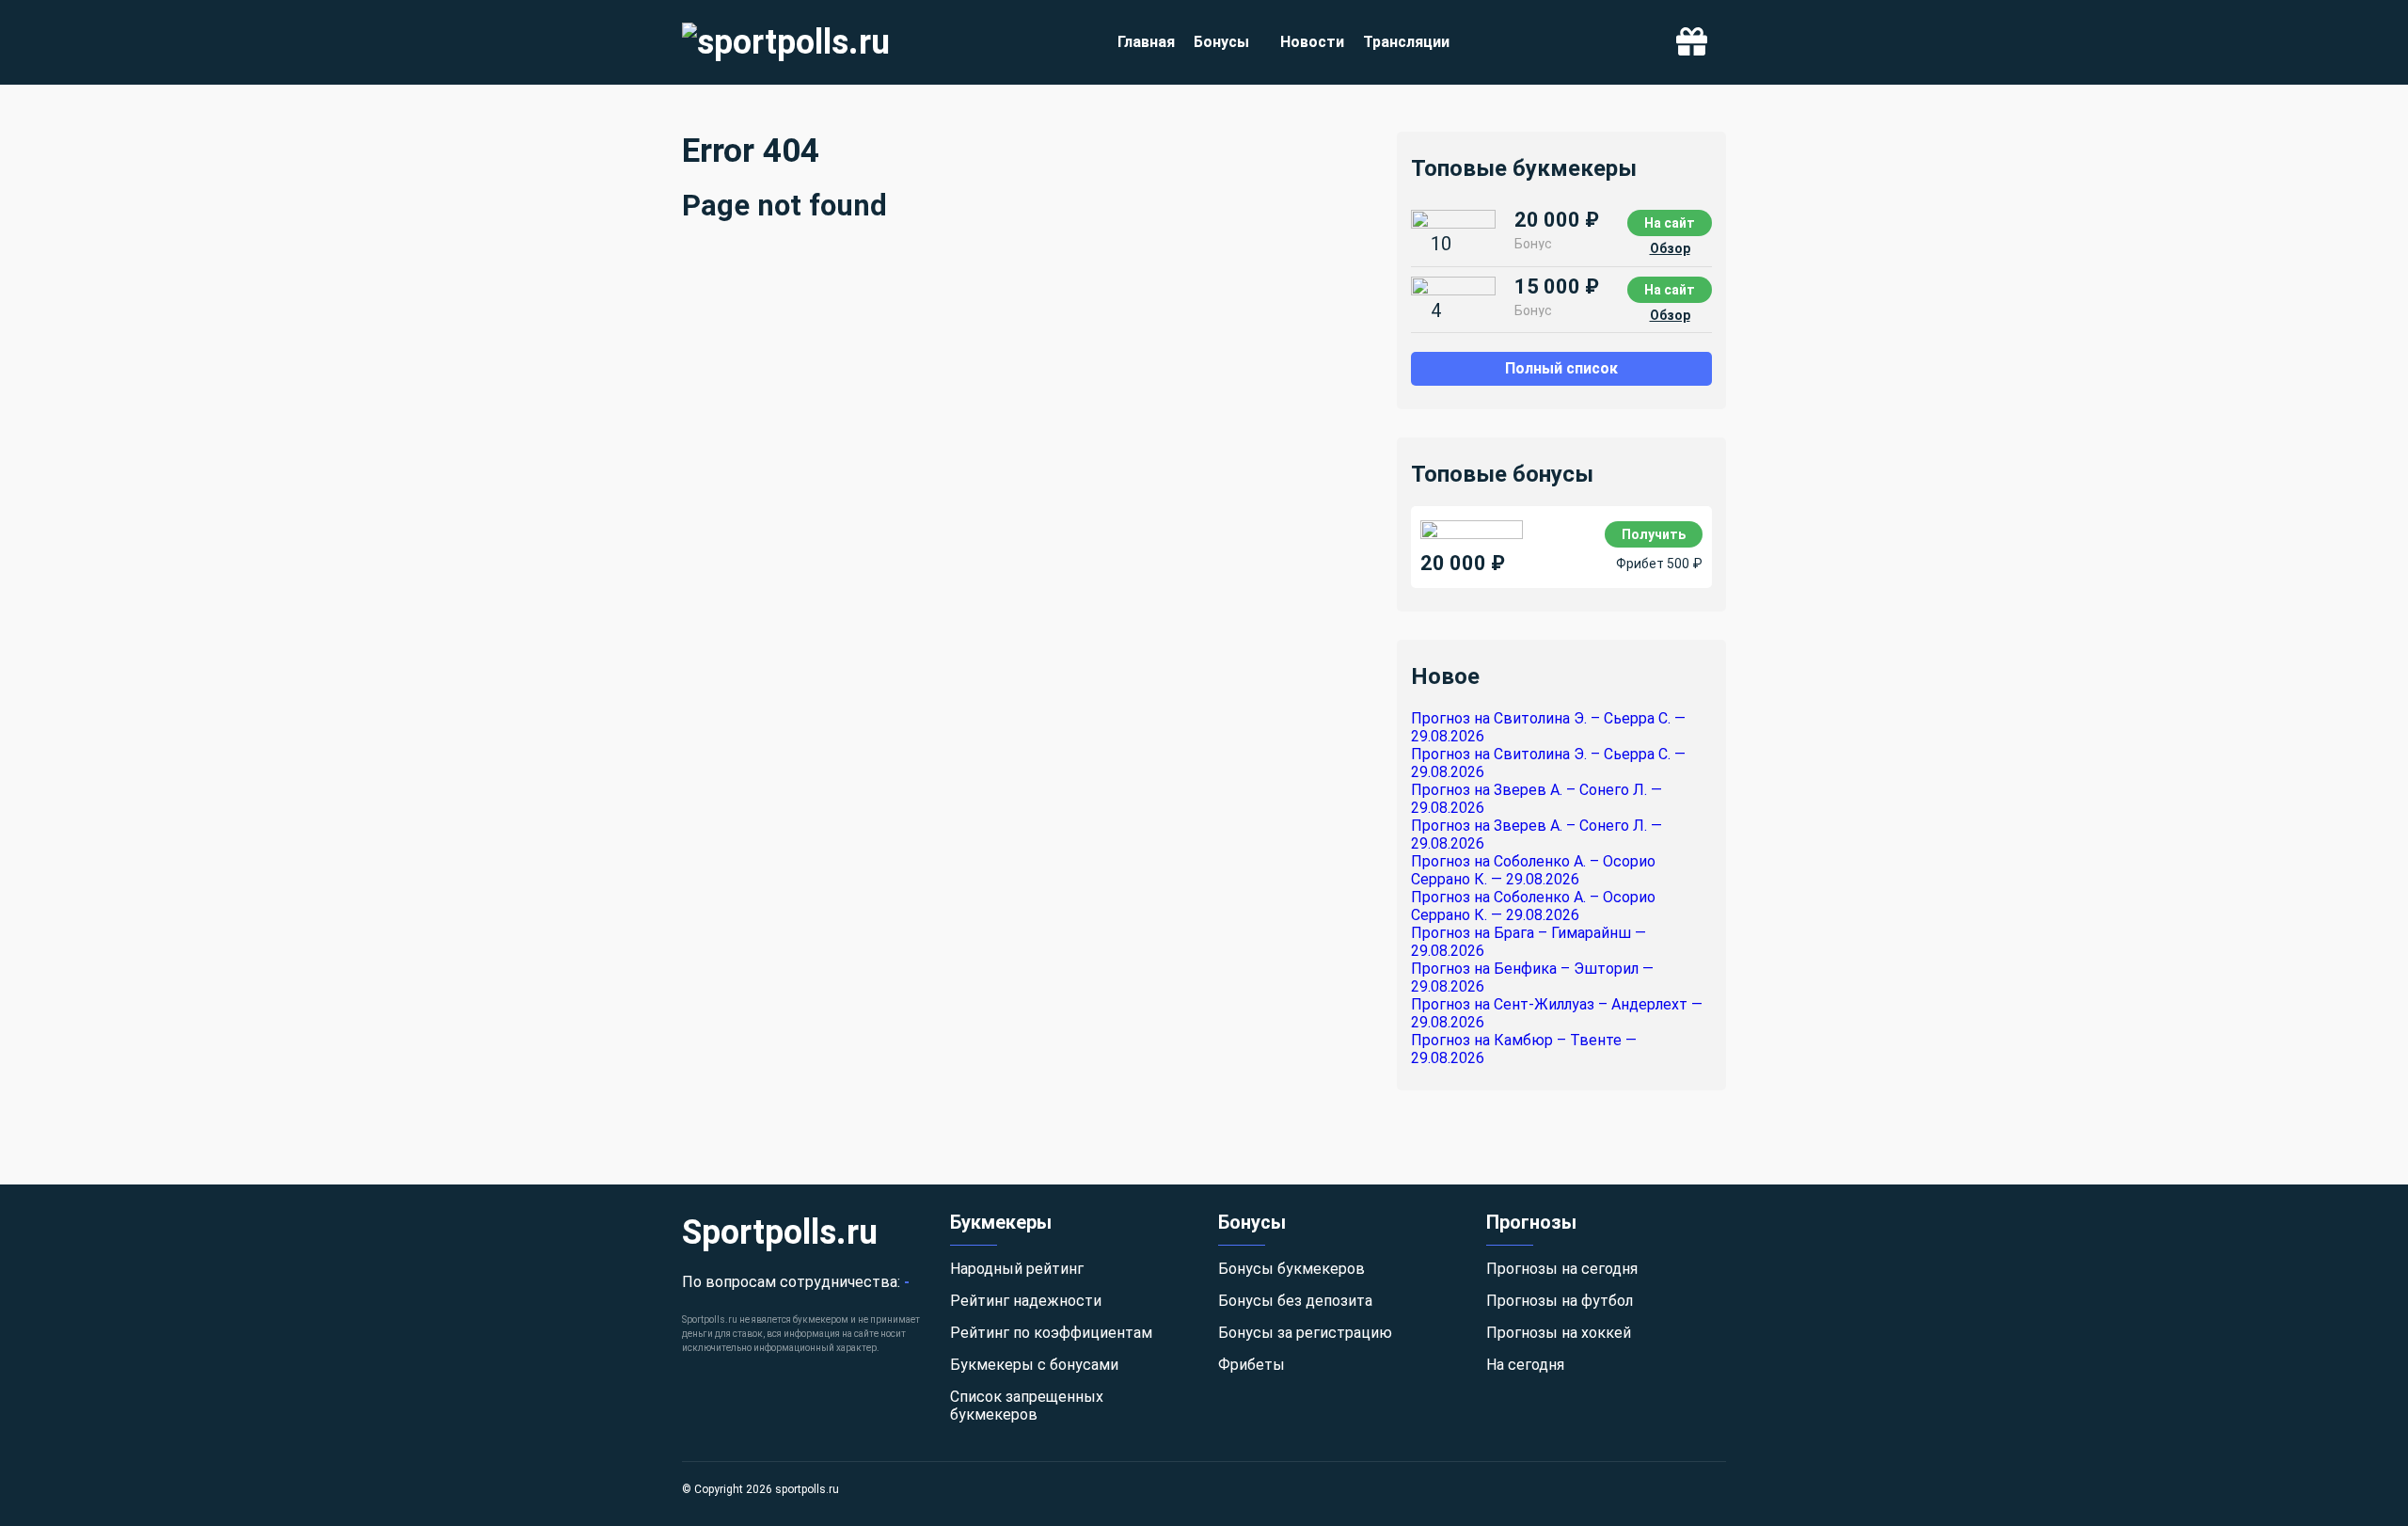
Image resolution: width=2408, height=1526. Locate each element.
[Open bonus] (1692, 43)
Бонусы (1221, 42)
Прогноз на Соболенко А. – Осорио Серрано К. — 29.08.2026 (1533, 870)
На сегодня (1525, 1365)
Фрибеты (1252, 1365)
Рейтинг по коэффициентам (1051, 1333)
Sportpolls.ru (780, 1232)
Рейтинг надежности (1026, 1301)
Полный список (1561, 368)
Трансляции (1406, 42)
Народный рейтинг (1017, 1269)
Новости (1312, 42)
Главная (1146, 42)
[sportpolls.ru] (786, 42)
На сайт (1670, 223)
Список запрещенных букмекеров (1027, 1406)
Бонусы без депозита (1295, 1301)
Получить (1654, 534)
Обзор (1670, 248)
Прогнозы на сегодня (1562, 1269)
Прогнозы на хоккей (1559, 1333)
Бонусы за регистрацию (1305, 1333)
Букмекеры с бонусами (1034, 1365)
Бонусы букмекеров (1291, 1269)
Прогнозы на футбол (1560, 1301)
